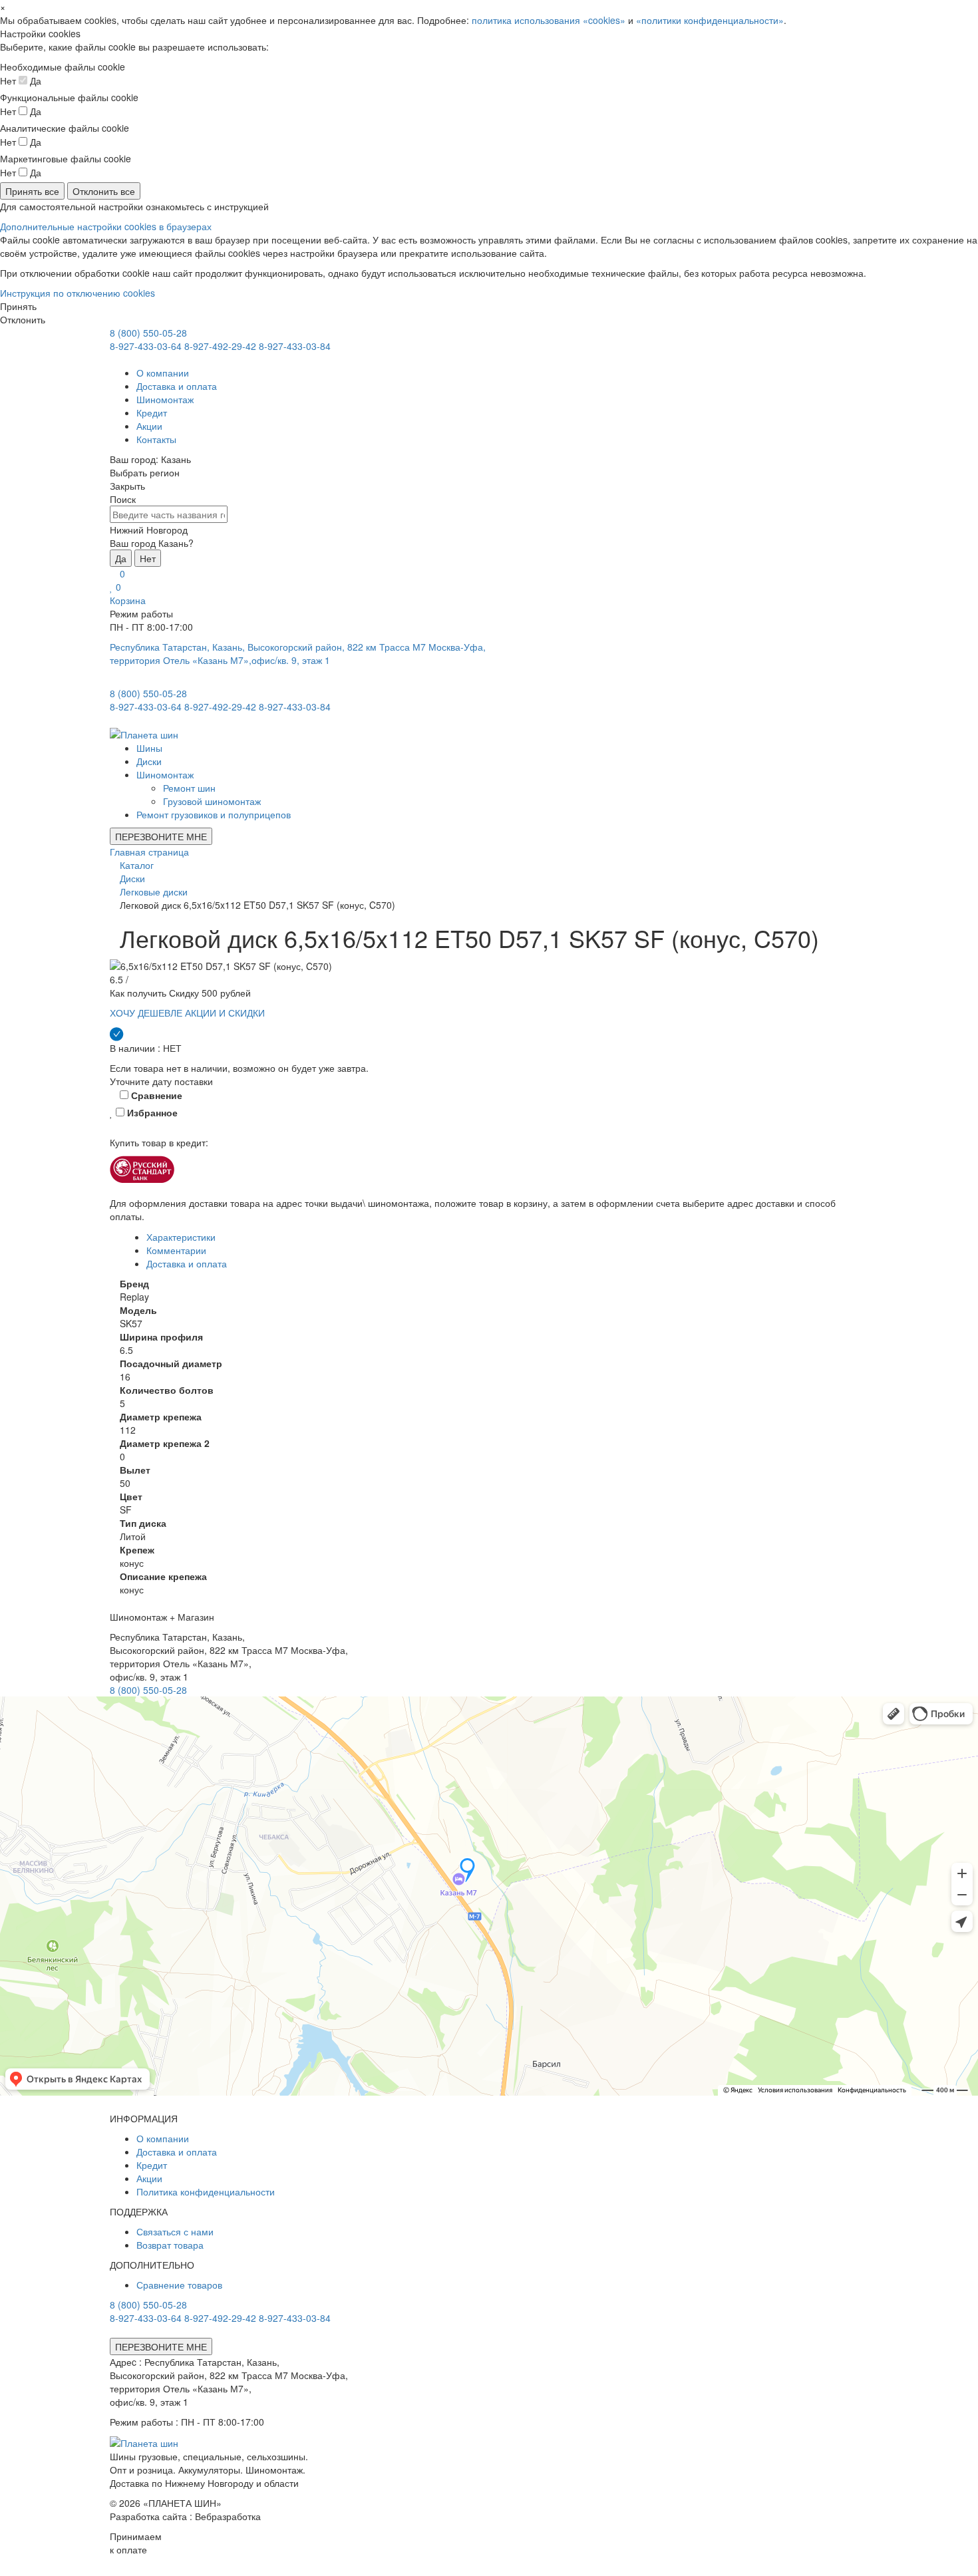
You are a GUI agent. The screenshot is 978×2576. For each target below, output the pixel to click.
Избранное (151, 1112)
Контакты (156, 439)
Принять (18, 306)
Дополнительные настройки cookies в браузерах (106, 226)
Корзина (128, 600)
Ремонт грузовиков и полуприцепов (214, 814)
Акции (149, 426)
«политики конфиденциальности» (710, 20)
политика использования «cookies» (549, 20)
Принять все (32, 191)
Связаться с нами (175, 2231)
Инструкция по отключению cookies (78, 293)
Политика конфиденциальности (206, 2191)
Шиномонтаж (165, 399)
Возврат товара (170, 2245)
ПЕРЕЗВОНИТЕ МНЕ (161, 836)
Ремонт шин (189, 788)
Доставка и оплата (177, 386)
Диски (149, 761)
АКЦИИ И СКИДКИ (225, 1013)
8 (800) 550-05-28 (148, 333)
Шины (149, 748)
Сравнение (155, 1095)
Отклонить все (104, 191)
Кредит (152, 412)
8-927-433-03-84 (295, 346)
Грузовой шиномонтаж (212, 801)
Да (121, 558)
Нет (148, 558)
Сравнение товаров (179, 2285)
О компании (163, 373)
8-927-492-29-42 (220, 346)
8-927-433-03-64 (146, 346)
